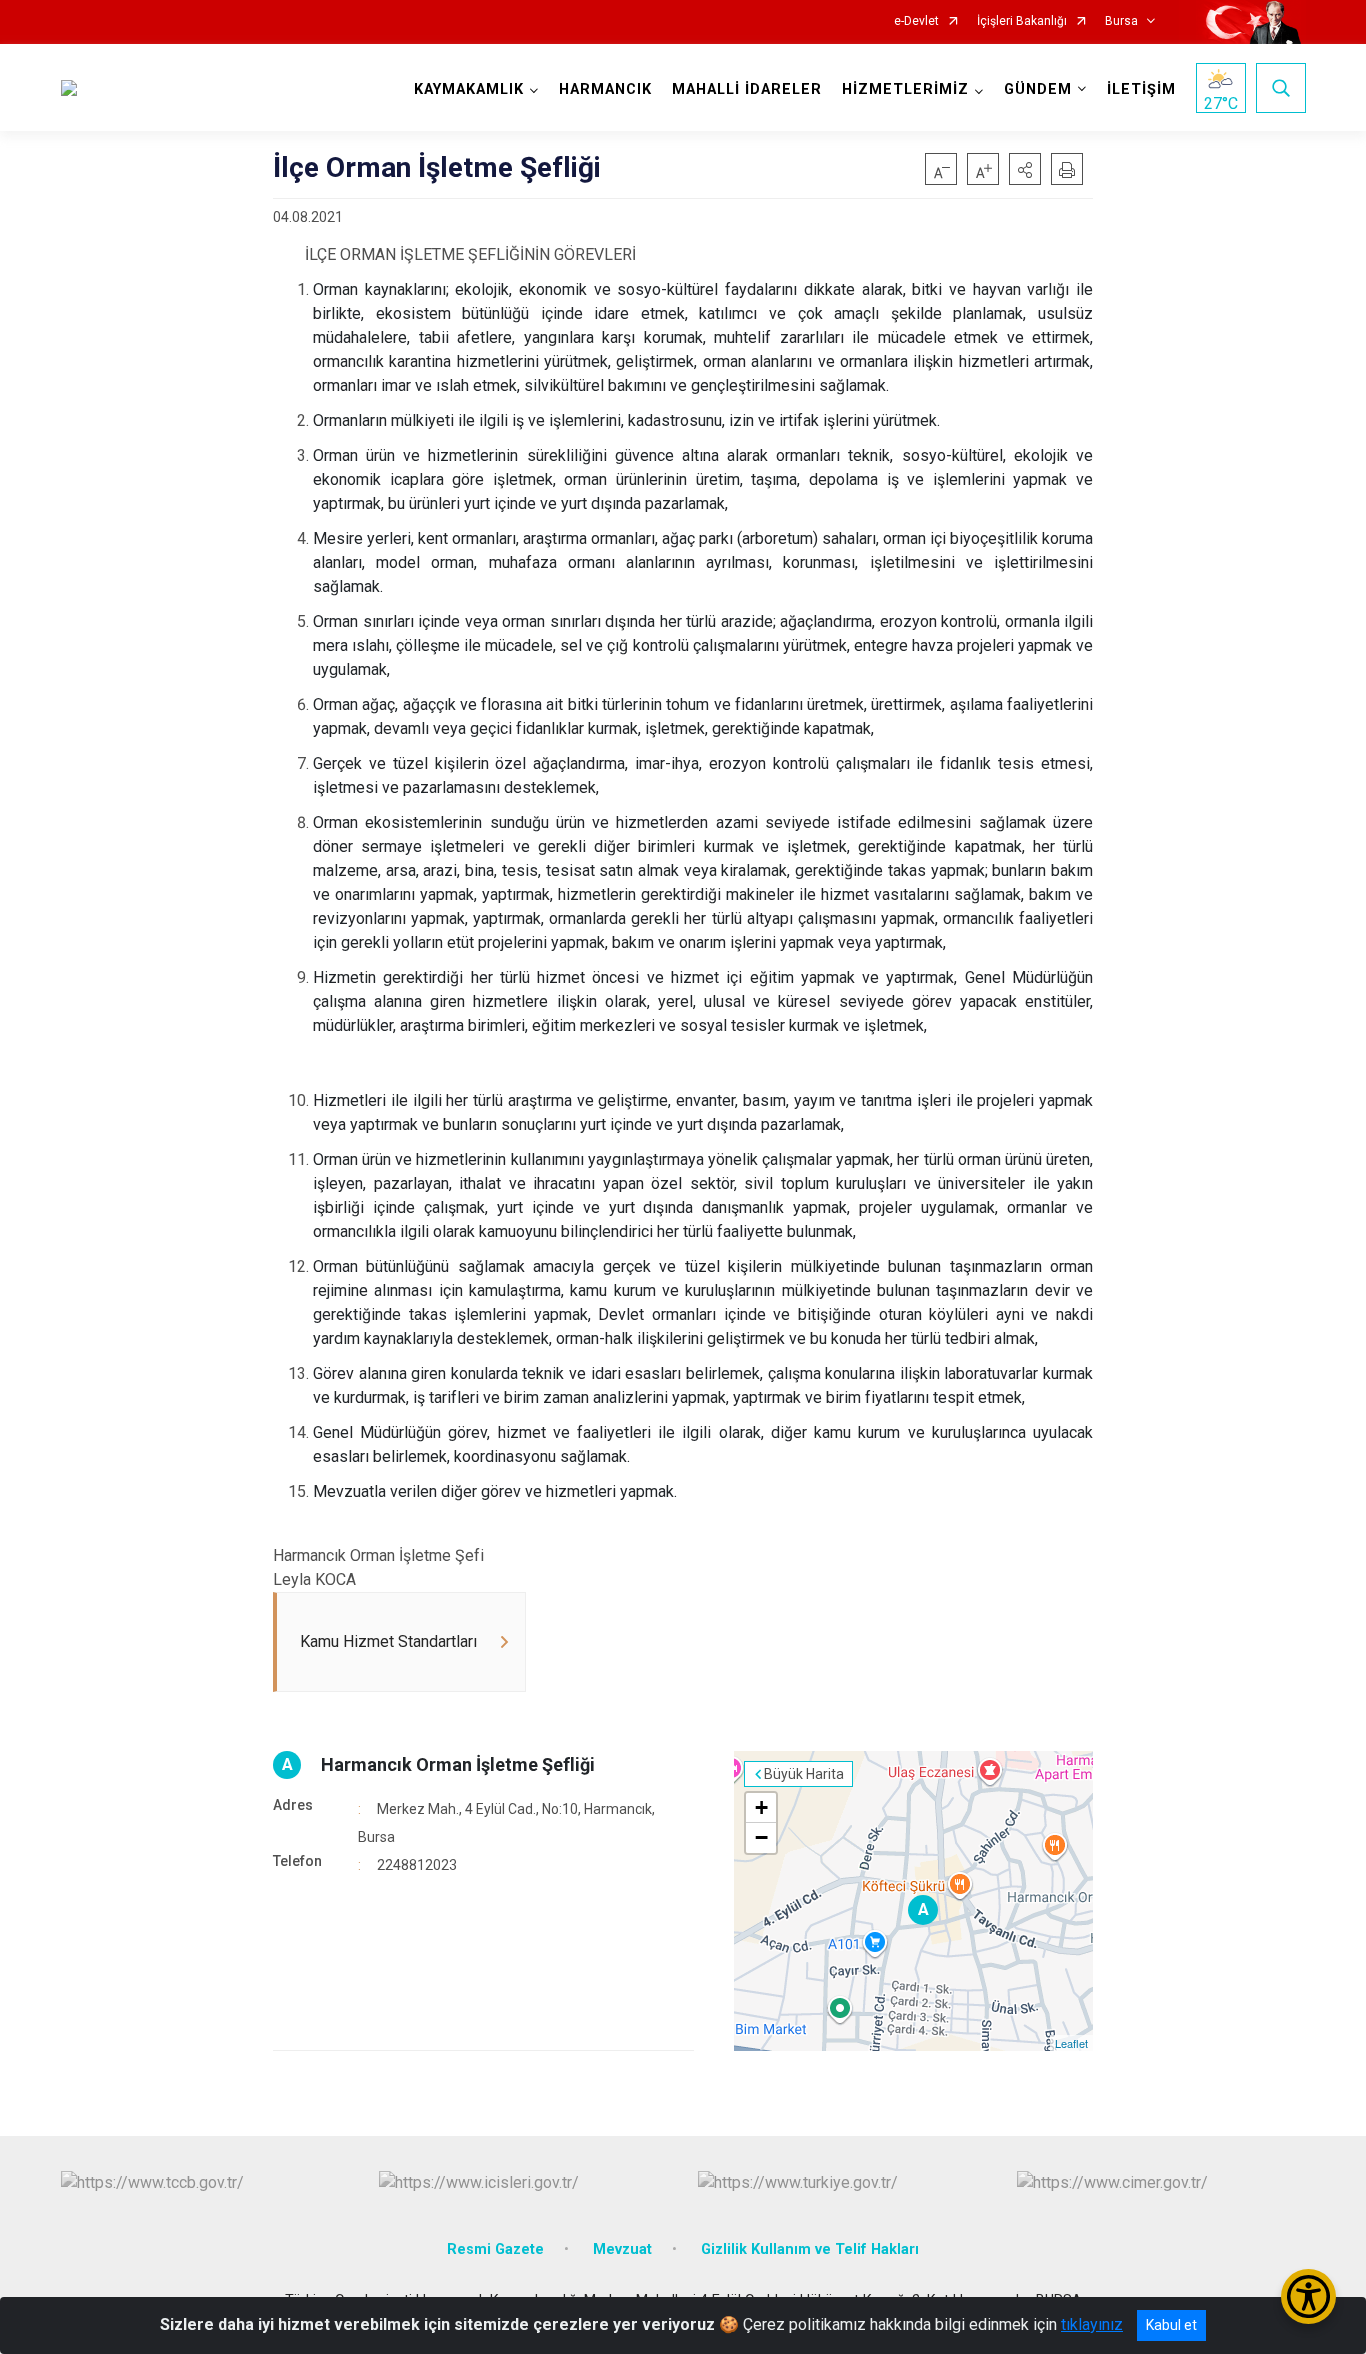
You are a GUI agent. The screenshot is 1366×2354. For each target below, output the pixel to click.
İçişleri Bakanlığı (1022, 21)
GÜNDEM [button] (1038, 89)
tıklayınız (1092, 2324)
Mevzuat (622, 2249)
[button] (1025, 169)
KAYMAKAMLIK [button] (469, 89)
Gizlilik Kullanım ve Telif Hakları (810, 2249)
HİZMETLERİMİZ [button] (905, 89)
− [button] (761, 1837)
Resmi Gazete (495, 2249)
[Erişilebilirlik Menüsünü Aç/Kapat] (1308, 2296)
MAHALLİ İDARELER (747, 89)
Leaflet (1071, 2043)
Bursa (1121, 21)
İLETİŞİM (1141, 89)
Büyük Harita (804, 1774)
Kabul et (1171, 2325)
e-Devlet (916, 21)
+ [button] (761, 1807)
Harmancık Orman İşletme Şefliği (458, 1764)
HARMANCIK (605, 89)
